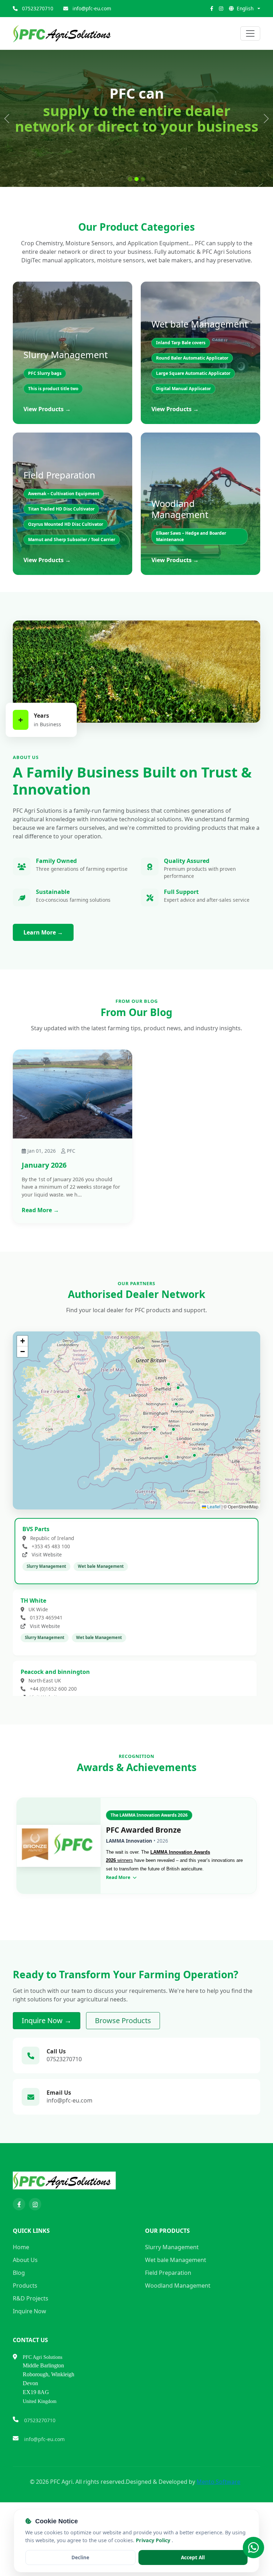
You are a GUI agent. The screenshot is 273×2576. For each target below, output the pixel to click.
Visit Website (46, 1612)
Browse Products (123, 2078)
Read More (119, 1935)
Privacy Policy (154, 2540)
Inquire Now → (47, 2078)
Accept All (193, 2557)
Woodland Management (178, 2344)
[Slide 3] (143, 237)
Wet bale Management (176, 2318)
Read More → (40, 1268)
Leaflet (213, 1564)
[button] (79, 1455)
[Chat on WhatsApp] (253, 2548)
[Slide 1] (130, 237)
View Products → (47, 467)
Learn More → (43, 990)
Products (25, 2344)
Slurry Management (172, 2305)
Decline (80, 2557)
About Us (25, 2318)
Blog (19, 2331)
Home (21, 2305)
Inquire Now (30, 2369)
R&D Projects (31, 2356)
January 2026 (44, 1223)
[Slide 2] (136, 237)
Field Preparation (168, 2331)
